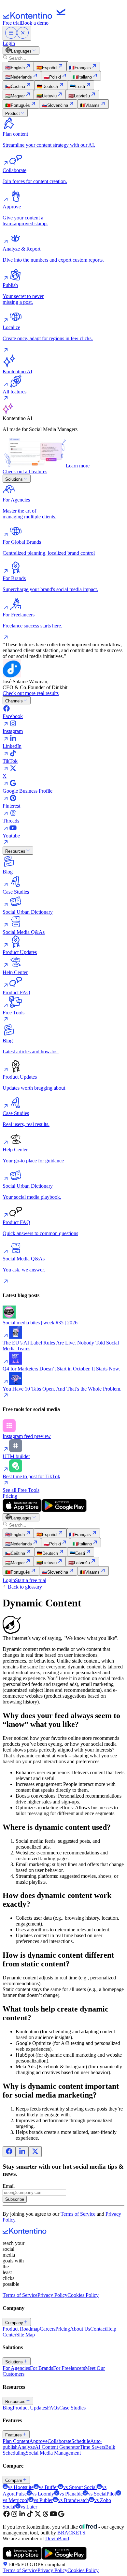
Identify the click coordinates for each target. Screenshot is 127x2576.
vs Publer (43, 2500)
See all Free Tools (21, 1490)
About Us (80, 2329)
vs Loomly (43, 2494)
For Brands (42, 2368)
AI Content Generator (57, 2447)
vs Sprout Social (80, 2487)
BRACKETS (71, 2533)
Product (13, 113)
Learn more (78, 466)
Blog (8, 2408)
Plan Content (16, 2441)
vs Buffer (48, 2487)
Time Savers (92, 2447)
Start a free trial (31, 1580)
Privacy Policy (52, 2295)
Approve (38, 2441)
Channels (14, 701)
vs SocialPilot (102, 2494)
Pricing (10, 1496)
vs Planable (71, 2494)
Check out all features (25, 471)
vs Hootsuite (21, 2487)
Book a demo (35, 23)
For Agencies (16, 2368)
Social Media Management (53, 2453)
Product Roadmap (21, 2329)
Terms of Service (78, 2214)
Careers (48, 2329)
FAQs (53, 2408)
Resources (15, 851)
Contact (98, 2329)
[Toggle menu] (17, 33)
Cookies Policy (83, 2295)
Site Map (26, 2335)
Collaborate (59, 2441)
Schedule (81, 2441)
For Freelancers (69, 2368)
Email (9, 2186)
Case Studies (72, 2408)
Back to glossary (25, 1587)
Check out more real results (31, 693)
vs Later (29, 2507)
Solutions (14, 479)
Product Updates (30, 2408)
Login (9, 43)
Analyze (26, 2447)
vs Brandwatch (73, 2500)
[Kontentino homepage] (36, 17)
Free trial (12, 23)
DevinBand (57, 2539)
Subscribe (15, 2199)
